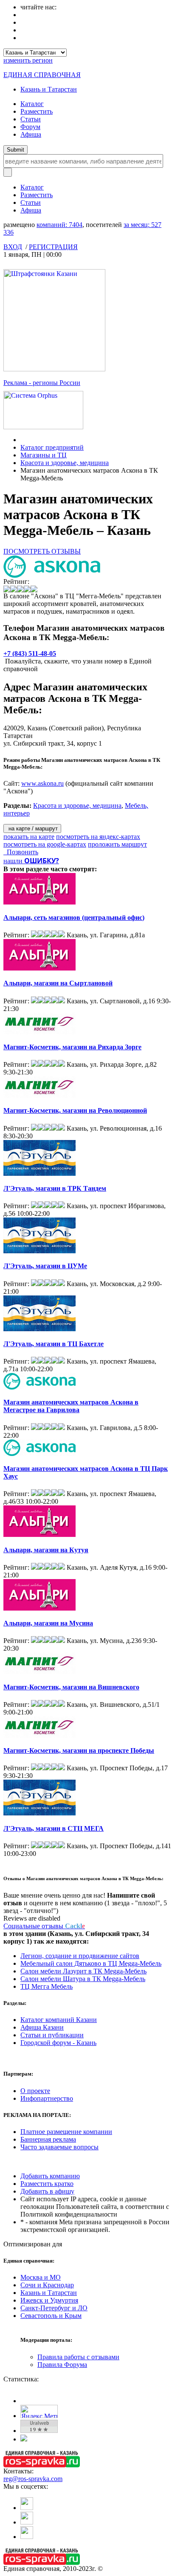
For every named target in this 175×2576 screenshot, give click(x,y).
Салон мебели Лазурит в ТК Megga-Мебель (83, 1971)
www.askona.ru (42, 783)
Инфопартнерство (47, 2098)
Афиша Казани (42, 2027)
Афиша (31, 134)
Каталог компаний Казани (59, 2020)
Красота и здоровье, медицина (65, 463)
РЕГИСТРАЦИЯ (53, 247)
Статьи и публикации (52, 2035)
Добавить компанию (50, 2176)
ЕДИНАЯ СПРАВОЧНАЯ (42, 75)
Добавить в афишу (47, 2191)
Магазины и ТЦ (44, 455)
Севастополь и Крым (51, 2316)
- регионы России (42, 383)
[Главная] (23, 440)
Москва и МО (41, 2277)
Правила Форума (62, 2365)
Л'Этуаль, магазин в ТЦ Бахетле (54, 1344)
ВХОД (13, 247)
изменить (28, 60)
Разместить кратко (47, 2184)
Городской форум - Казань (58, 2043)
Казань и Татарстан (49, 89)
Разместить (37, 111)
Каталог (32, 104)
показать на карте (29, 837)
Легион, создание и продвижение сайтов (80, 1956)
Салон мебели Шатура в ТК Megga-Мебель (83, 1979)
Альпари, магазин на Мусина (48, 1623)
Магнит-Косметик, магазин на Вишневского (71, 1687)
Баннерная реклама (48, 2139)
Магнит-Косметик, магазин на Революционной (75, 1110)
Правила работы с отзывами (78, 2357)
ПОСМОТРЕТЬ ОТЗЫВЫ (42, 551)
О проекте (35, 2091)
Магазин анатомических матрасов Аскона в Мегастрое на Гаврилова (71, 1406)
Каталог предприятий (52, 447)
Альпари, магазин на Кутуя (46, 1550)
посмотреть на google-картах (45, 844)
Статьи (31, 119)
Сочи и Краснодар (47, 2285)
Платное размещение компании (66, 2132)
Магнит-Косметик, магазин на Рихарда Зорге (72, 1047)
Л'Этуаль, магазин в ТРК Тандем (55, 1188)
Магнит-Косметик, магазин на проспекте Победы (79, 1750)
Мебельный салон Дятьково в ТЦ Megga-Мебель (91, 1963)
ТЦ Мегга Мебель (47, 1986)
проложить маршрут (117, 844)
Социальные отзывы (44, 1926)
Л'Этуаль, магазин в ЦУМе (45, 1266)
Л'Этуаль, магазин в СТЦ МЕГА (54, 1828)
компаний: (59, 225)
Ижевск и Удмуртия (49, 2300)
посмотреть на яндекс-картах (98, 837)
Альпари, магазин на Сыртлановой (58, 983)
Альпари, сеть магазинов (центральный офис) (74, 918)
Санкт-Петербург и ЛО (54, 2308)
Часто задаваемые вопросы (59, 2147)
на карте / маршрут (32, 829)
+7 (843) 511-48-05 (30, 653)
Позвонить (21, 852)
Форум (30, 127)
